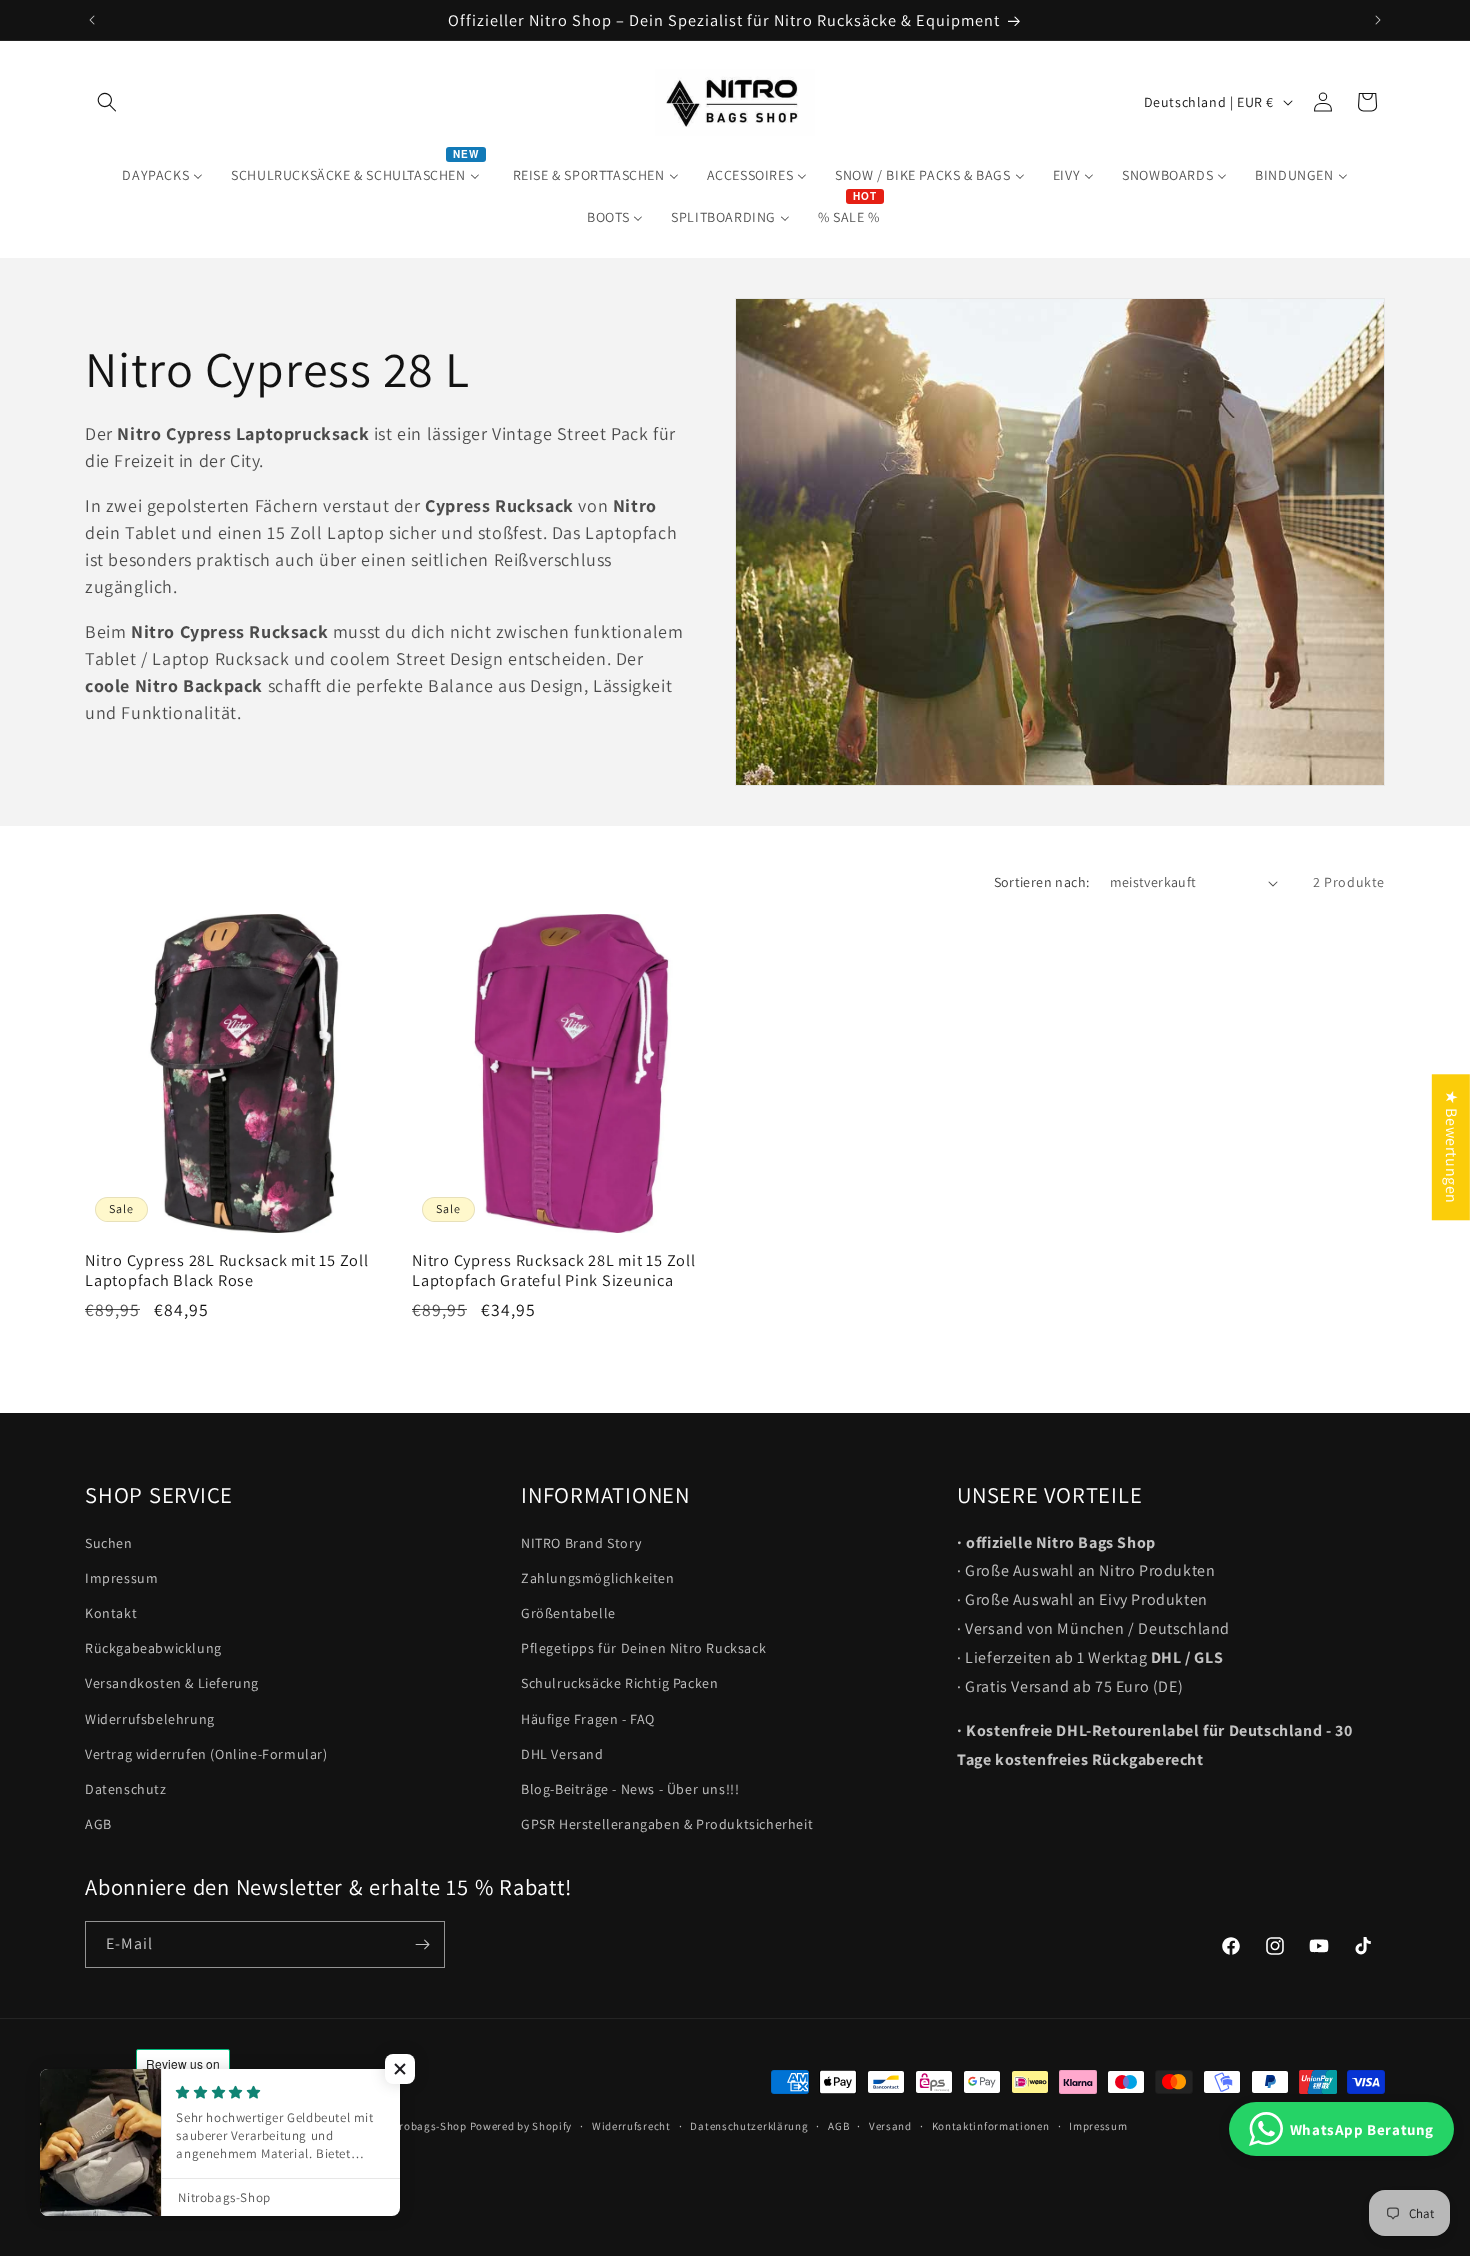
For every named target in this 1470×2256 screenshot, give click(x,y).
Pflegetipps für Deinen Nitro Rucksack (643, 1649)
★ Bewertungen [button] (1451, 1147)
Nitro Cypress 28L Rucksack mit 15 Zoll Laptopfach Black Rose (227, 1270)
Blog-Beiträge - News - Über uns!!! (630, 1789)
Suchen (109, 1543)
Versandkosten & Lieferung (172, 1684)
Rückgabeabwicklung (153, 1649)
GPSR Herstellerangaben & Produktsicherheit (667, 1825)
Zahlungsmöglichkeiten (598, 1578)
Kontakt (111, 1613)
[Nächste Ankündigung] (1378, 20)
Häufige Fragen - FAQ (588, 1719)
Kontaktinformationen (991, 2125)
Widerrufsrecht (631, 2125)
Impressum (121, 1578)
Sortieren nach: (1042, 882)
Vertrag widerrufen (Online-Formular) (206, 1754)
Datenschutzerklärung (749, 2125)
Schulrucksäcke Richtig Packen (619, 1684)
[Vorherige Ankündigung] (92, 20)
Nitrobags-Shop (425, 2126)
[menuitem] (162, 175)
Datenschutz (126, 1789)
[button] (107, 102)
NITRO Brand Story (581, 1543)
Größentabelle (568, 1613)
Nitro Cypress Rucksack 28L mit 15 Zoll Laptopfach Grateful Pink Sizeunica (554, 1270)
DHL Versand (562, 1754)
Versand (890, 2125)
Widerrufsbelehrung (150, 1719)
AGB (98, 1825)
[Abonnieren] (422, 1944)
